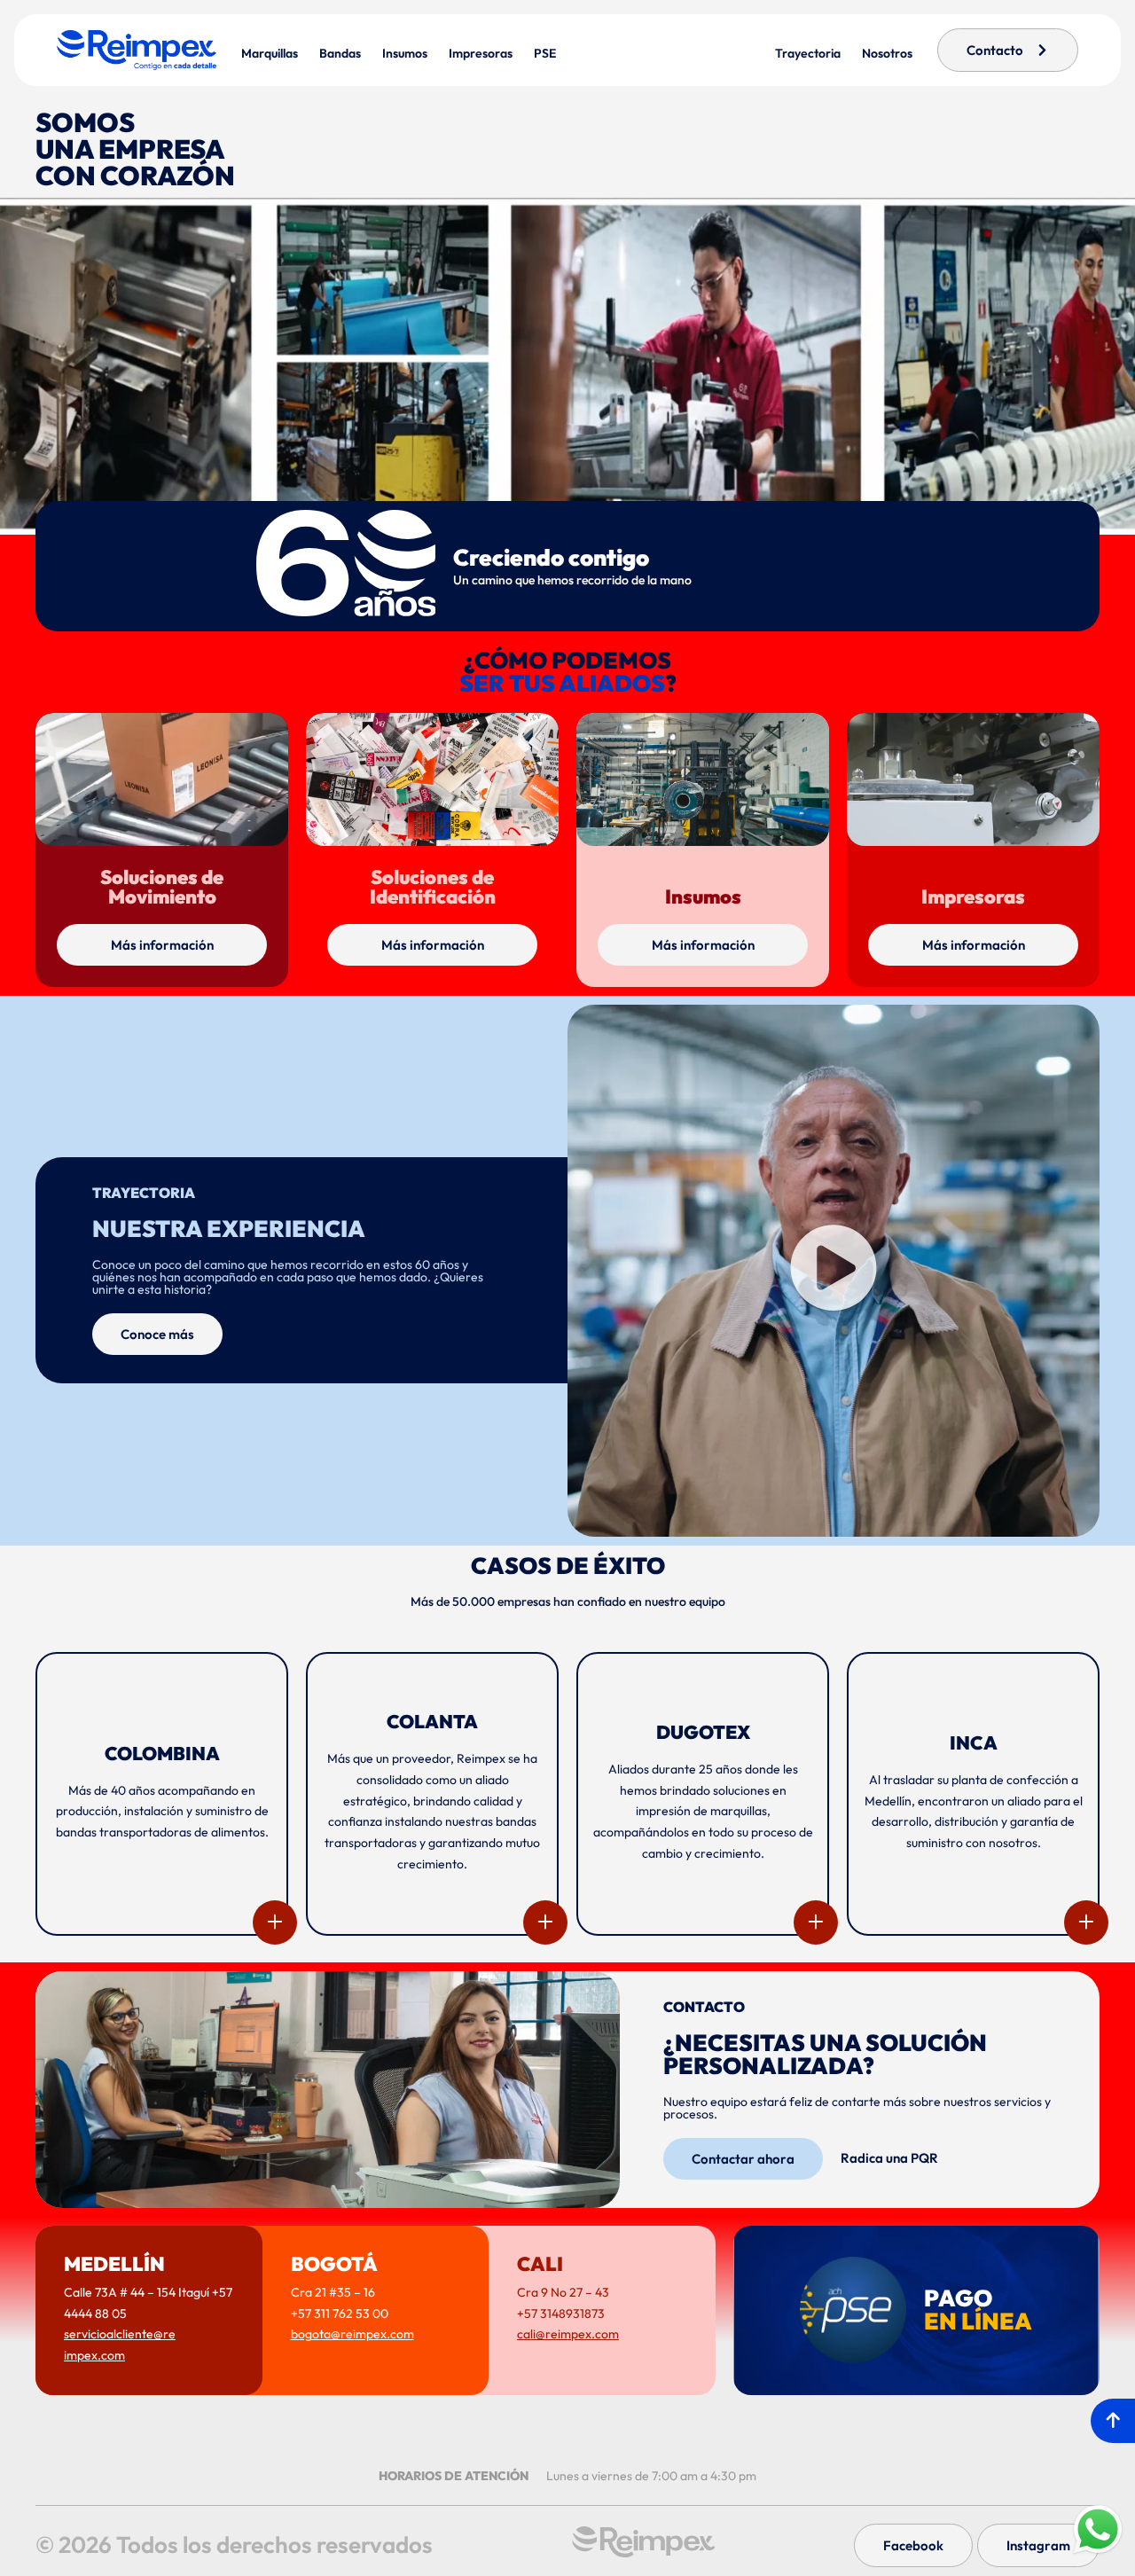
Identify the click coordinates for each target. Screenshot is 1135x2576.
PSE (545, 53)
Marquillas (270, 53)
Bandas (340, 53)
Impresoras (481, 53)
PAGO (978, 2310)
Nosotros (887, 53)
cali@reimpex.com (568, 2334)
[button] (834, 1270)
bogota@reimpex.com (352, 2334)
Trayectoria (808, 53)
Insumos (405, 53)
